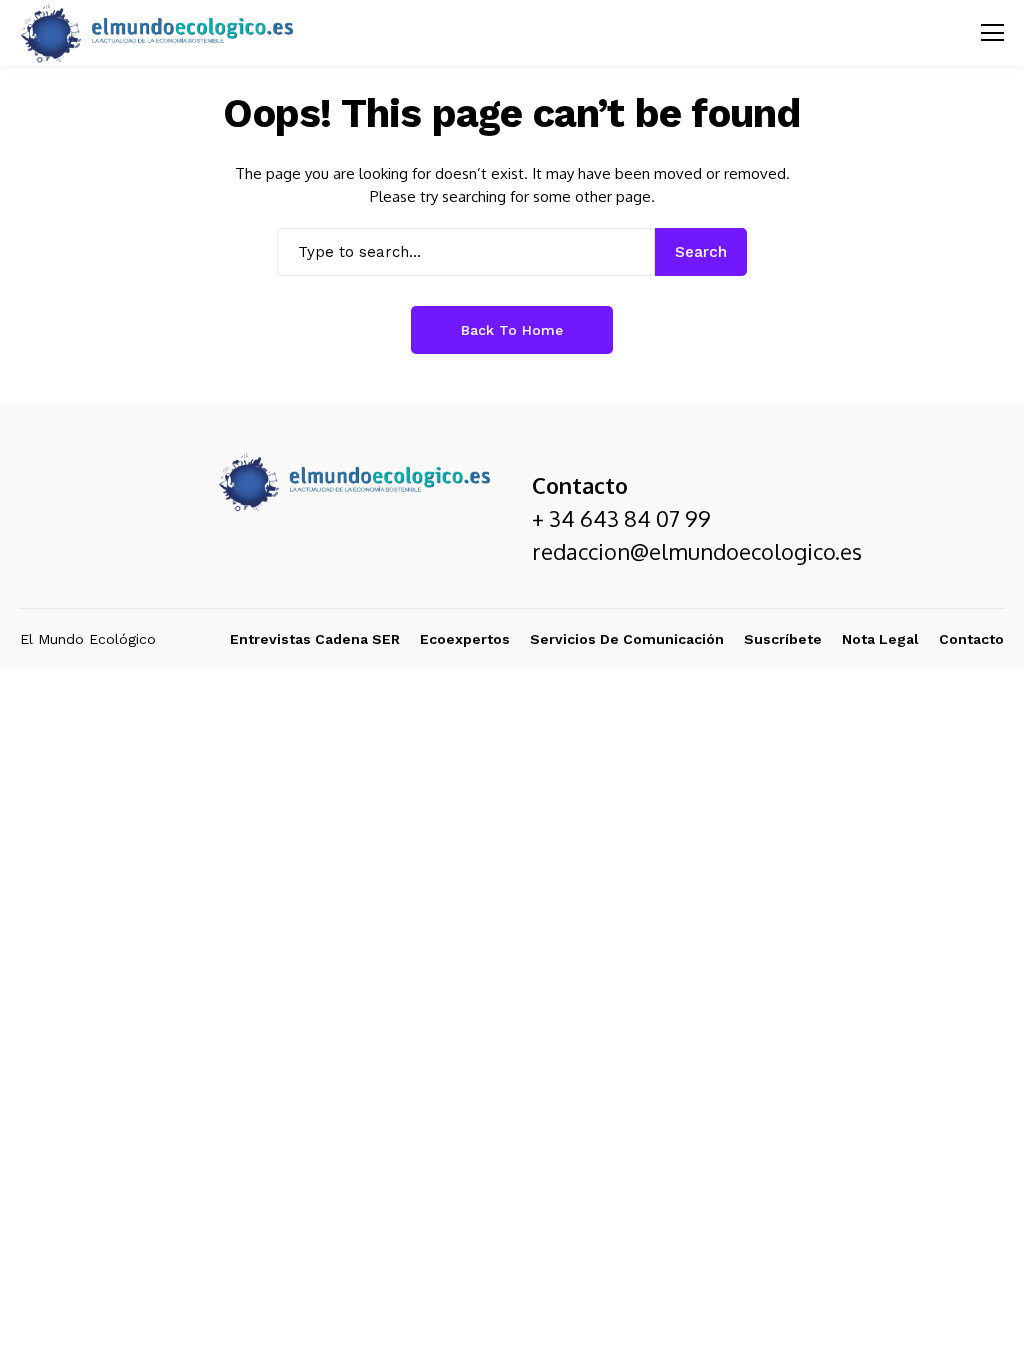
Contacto (971, 639)
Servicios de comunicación (627, 639)
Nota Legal (880, 639)
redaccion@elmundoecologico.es (697, 551)
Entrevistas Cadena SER (315, 639)
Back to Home (512, 330)
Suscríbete (783, 639)
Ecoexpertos (465, 639)
